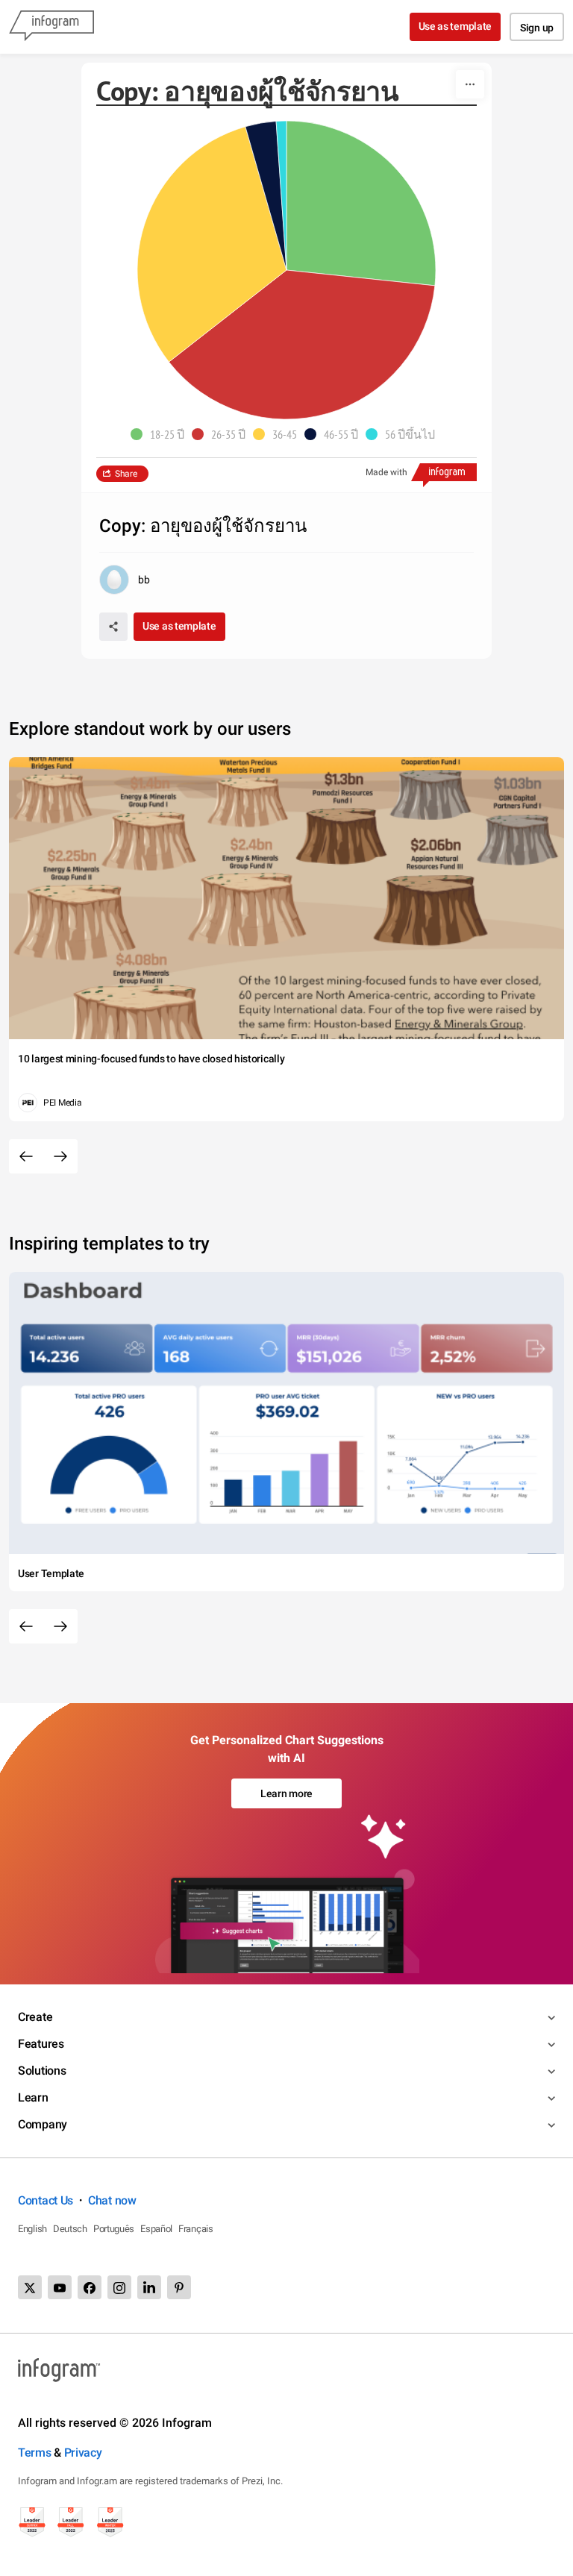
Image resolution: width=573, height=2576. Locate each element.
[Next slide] (60, 1156)
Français (196, 2229)
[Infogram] (51, 27)
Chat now (112, 2200)
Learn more (286, 1793)
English (32, 2229)
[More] (470, 84)
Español (156, 2229)
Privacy (83, 2453)
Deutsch (70, 2229)
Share (126, 474)
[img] (361, 203)
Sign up (537, 28)
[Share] (113, 627)
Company (43, 2124)
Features (41, 2044)
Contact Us (46, 2200)
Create (35, 2017)
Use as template (455, 26)
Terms (35, 2453)
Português (114, 2229)
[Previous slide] (26, 1156)
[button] (161, 434)
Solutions (42, 2071)
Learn (33, 2097)
